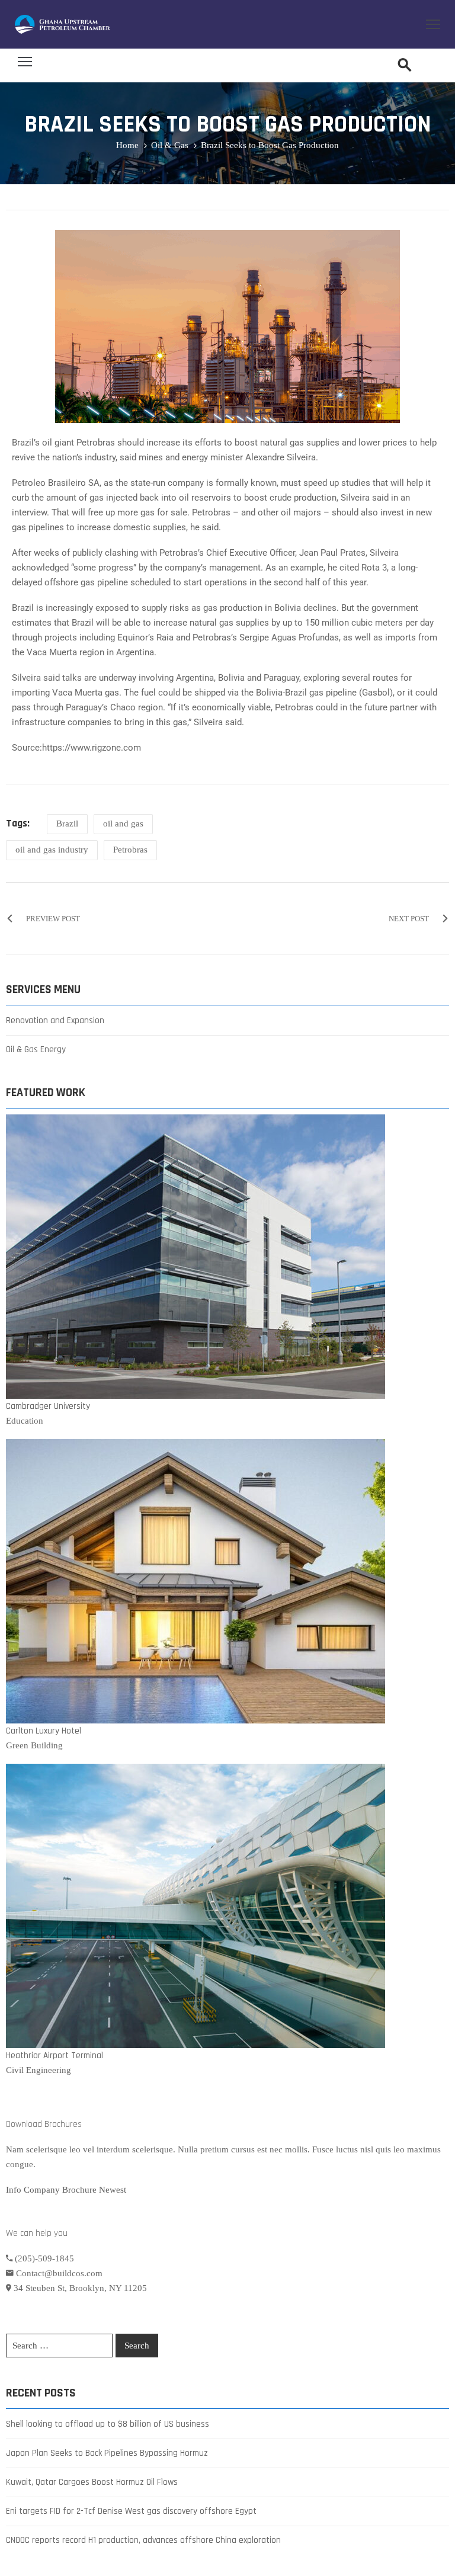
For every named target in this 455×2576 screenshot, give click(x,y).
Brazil (67, 824)
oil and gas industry (52, 850)
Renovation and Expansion (55, 1021)
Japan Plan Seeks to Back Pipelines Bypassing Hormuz (107, 2453)
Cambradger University (48, 1406)
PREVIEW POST (53, 919)
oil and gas (123, 824)
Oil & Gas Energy (36, 1050)
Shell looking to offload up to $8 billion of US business (108, 2424)
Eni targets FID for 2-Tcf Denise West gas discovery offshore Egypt (131, 2511)
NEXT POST (409, 919)
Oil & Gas (170, 145)
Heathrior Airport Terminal (55, 2056)
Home (127, 145)
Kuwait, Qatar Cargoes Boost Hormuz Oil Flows (92, 2482)
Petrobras (130, 850)
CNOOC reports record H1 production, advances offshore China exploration (143, 2540)
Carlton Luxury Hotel (44, 1731)
